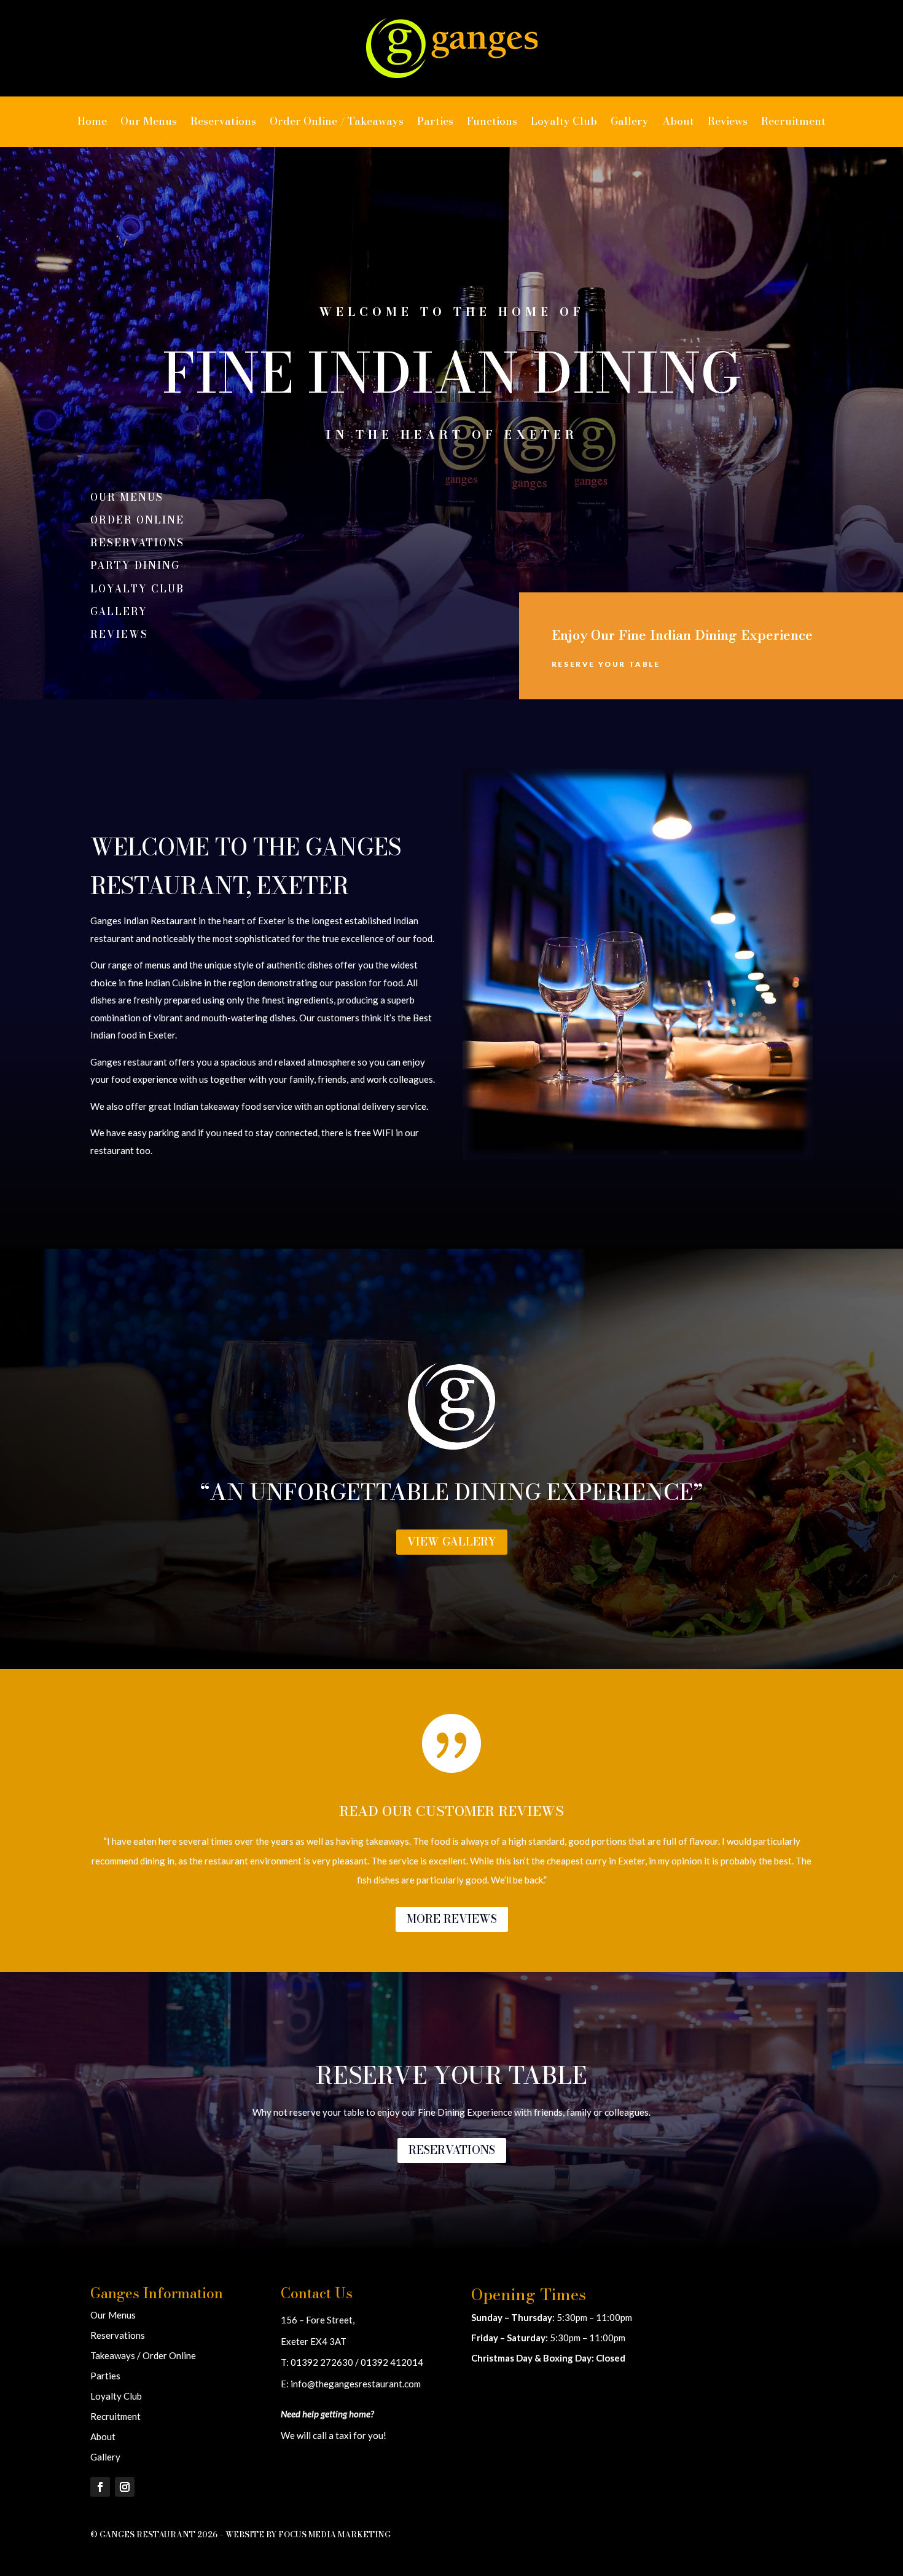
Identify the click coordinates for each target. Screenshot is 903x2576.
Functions (492, 121)
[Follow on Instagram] (125, 2487)
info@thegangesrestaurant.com (356, 2384)
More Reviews (452, 1919)
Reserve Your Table (606, 664)
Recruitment (793, 121)
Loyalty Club (564, 121)
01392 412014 (392, 2362)
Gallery (630, 121)
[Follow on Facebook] (100, 2487)
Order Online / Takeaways (337, 121)
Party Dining (135, 565)
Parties (435, 121)
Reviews (728, 121)
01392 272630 (322, 2362)
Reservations (223, 121)
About (678, 121)
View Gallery (452, 1541)
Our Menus (149, 121)
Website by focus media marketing (308, 2534)
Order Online (137, 520)
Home (92, 121)
